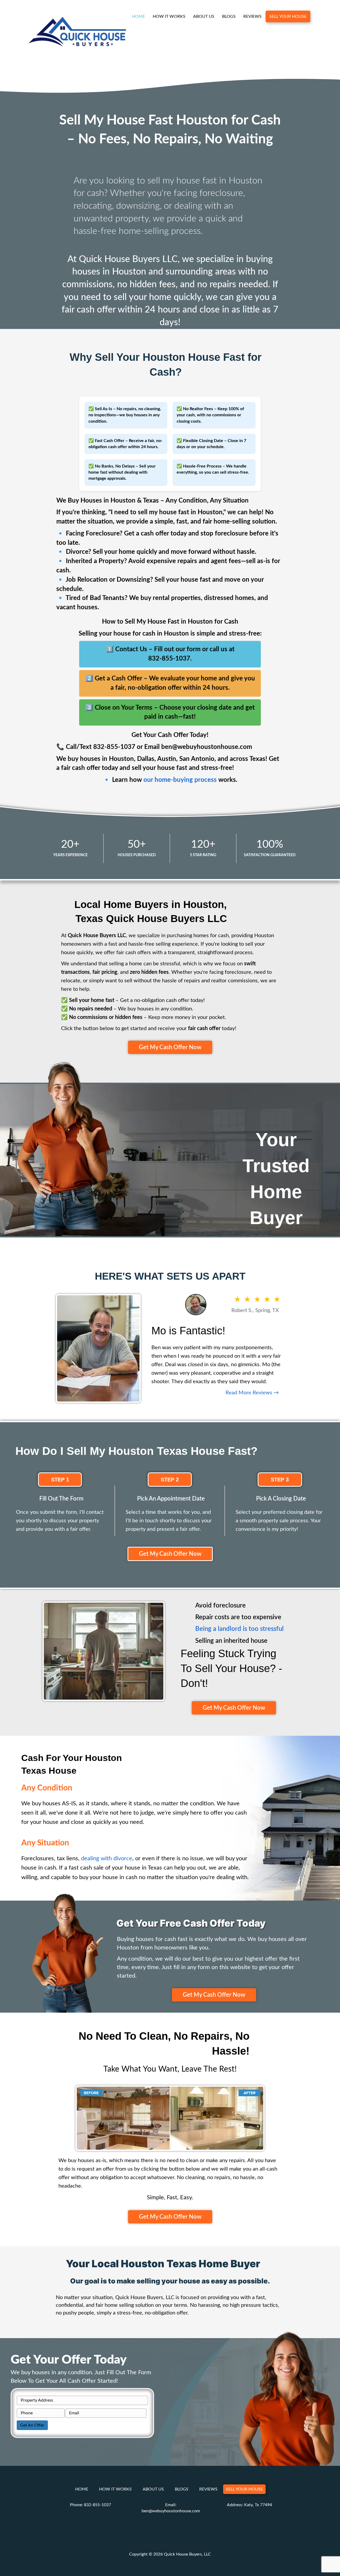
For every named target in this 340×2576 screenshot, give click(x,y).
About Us (204, 16)
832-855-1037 (97, 2505)
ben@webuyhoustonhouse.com (171, 2511)
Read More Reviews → (252, 1393)
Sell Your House (288, 16)
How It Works (169, 16)
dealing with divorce (107, 1858)
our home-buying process (180, 780)
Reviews (252, 16)
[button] (170, 1047)
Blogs (229, 16)
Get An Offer (32, 2425)
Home (139, 16)
